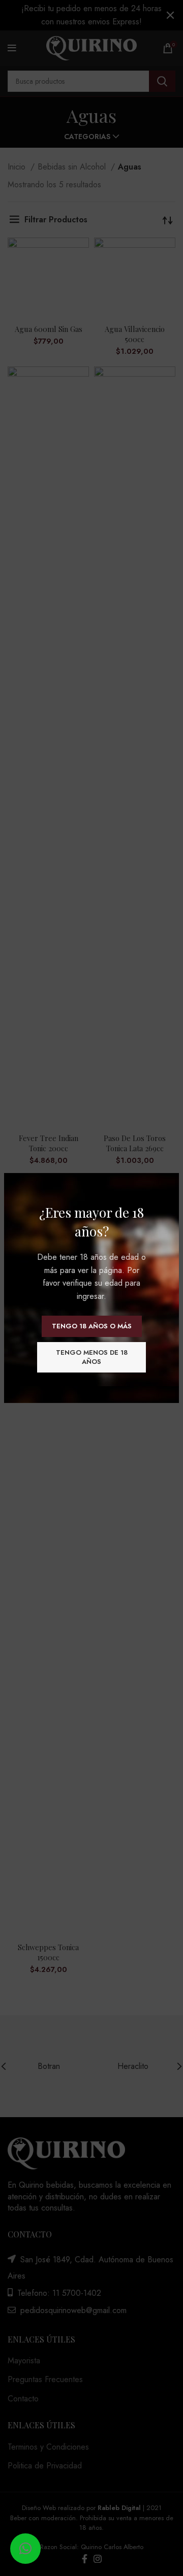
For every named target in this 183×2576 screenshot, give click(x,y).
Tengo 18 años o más (92, 1326)
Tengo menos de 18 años (92, 1357)
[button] (25, 2549)
